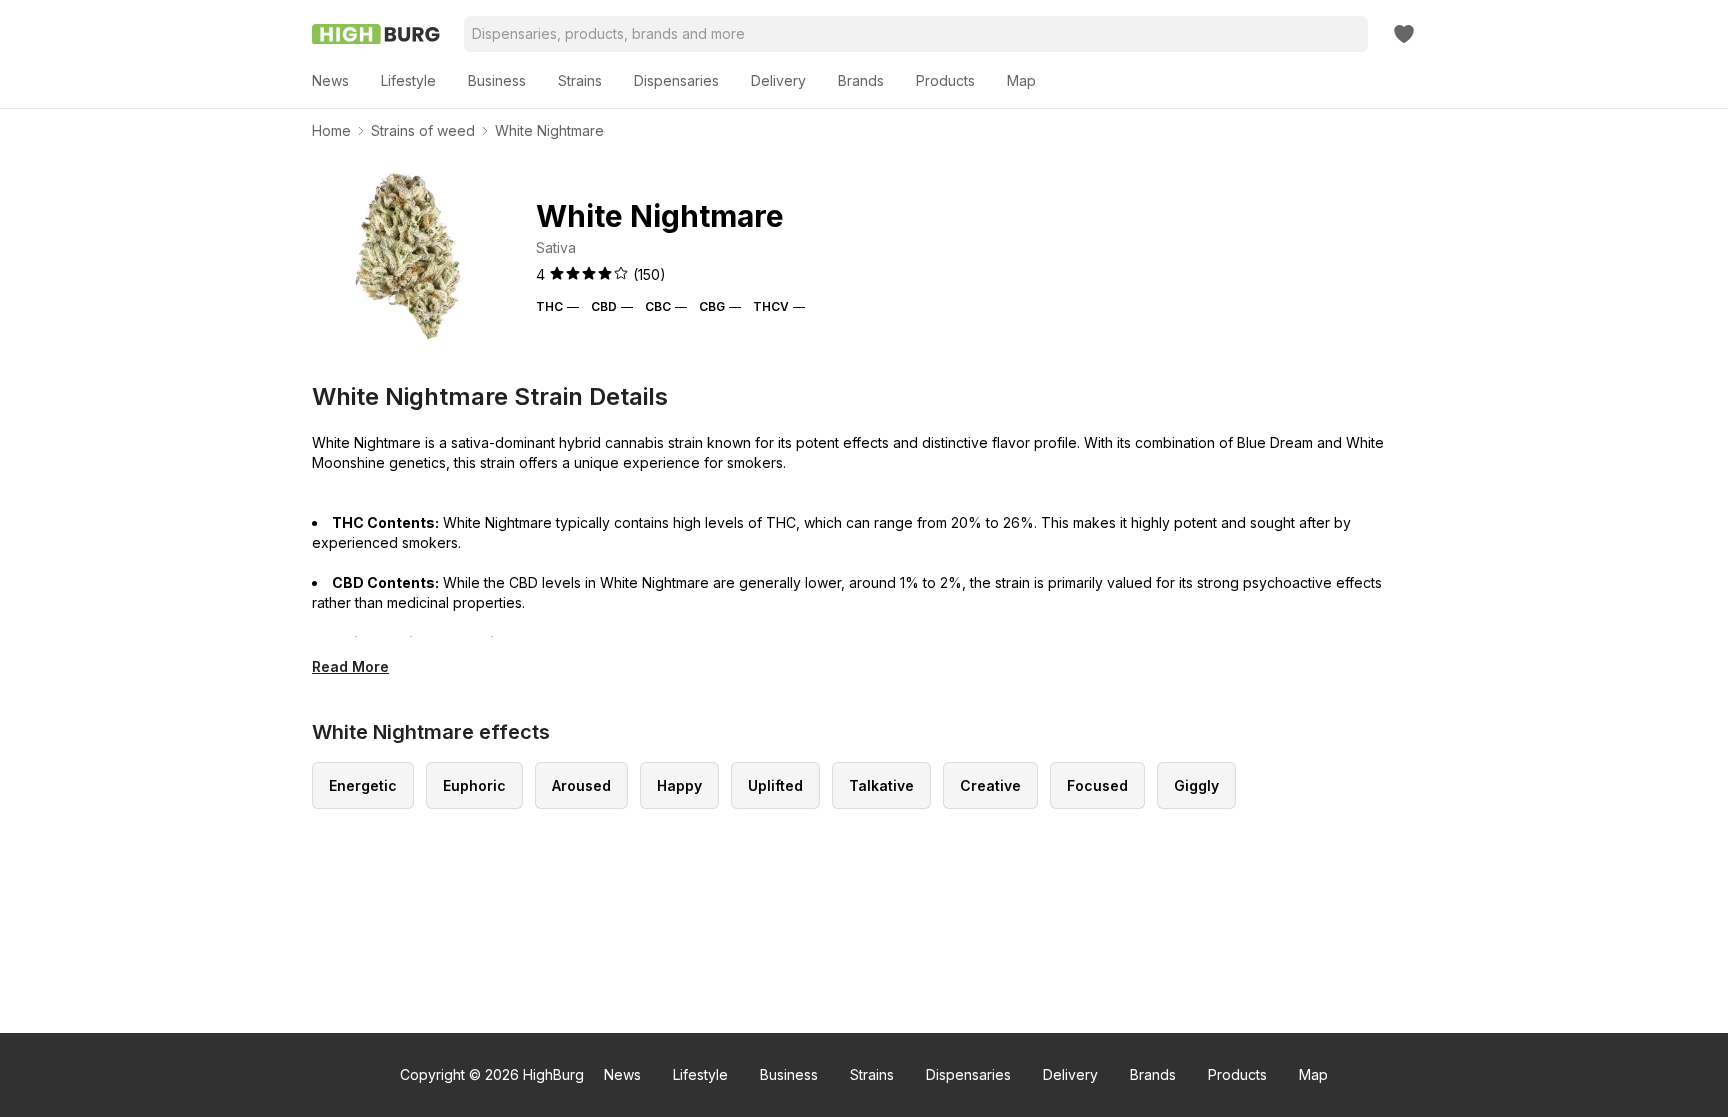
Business (789, 1074)
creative (990, 785)
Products (1237, 1074)
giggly (1196, 785)
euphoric (474, 785)
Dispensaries (968, 1074)
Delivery (1070, 1074)
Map (1313, 1074)
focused (1097, 785)
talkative (881, 785)
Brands (1153, 1074)
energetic (363, 785)
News (622, 1074)
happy (679, 785)
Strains (872, 1074)
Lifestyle (700, 1074)
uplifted (775, 785)
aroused (581, 785)
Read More (350, 666)
